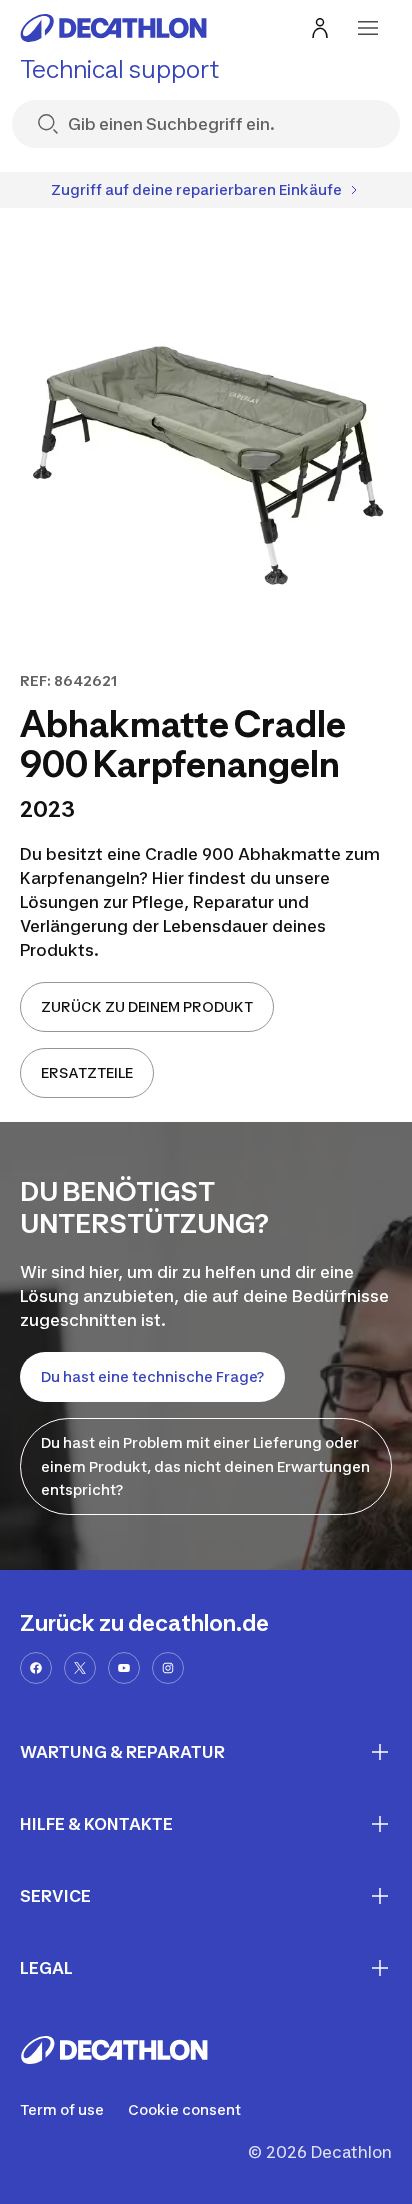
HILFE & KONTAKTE (96, 1824)
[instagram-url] (168, 1668)
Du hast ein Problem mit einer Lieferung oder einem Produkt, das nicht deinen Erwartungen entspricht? (205, 1466)
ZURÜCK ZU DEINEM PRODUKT (147, 1006)
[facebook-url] (36, 1668)
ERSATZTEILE (87, 1072)
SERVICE (55, 1896)
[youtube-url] (124, 1668)
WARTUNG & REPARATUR (122, 1752)
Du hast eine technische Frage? (152, 1376)
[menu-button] (368, 28)
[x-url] (80, 1668)
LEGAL (46, 1968)
